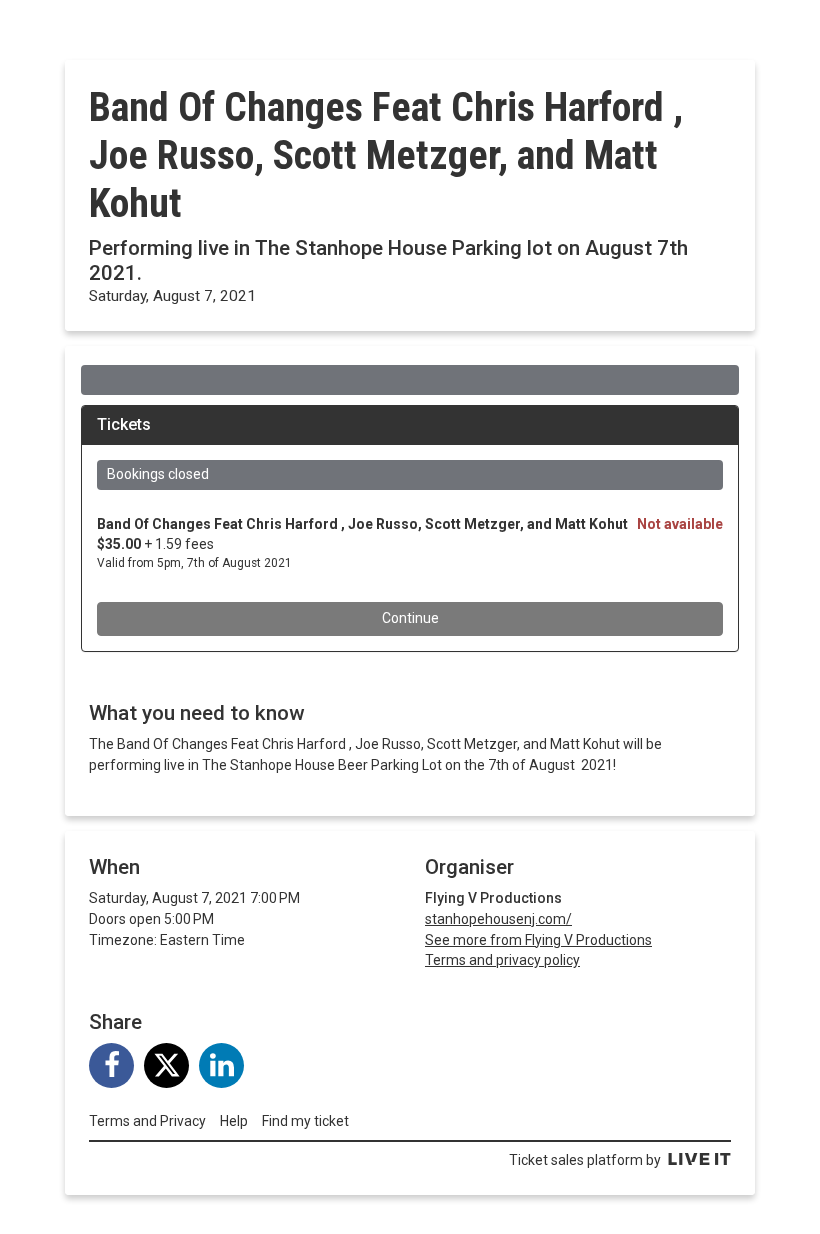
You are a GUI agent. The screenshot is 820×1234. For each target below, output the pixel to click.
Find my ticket (305, 1121)
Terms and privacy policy (502, 960)
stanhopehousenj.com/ (498, 919)
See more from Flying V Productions (538, 940)
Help (234, 1121)
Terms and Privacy (147, 1121)
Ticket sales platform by (585, 1160)
